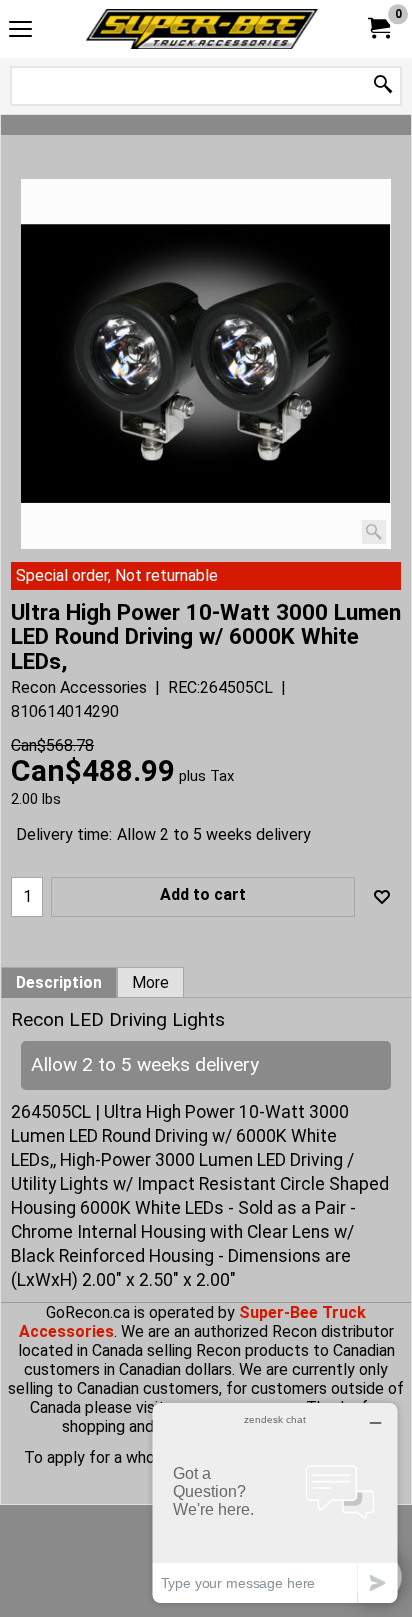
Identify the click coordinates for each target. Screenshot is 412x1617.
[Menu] (20, 31)
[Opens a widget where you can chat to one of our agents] (275, 1502)
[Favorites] (382, 897)
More (150, 983)
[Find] (383, 85)
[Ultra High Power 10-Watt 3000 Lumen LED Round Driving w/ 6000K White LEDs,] (206, 364)
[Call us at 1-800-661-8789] (202, 29)
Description (59, 983)
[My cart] (378, 28)
